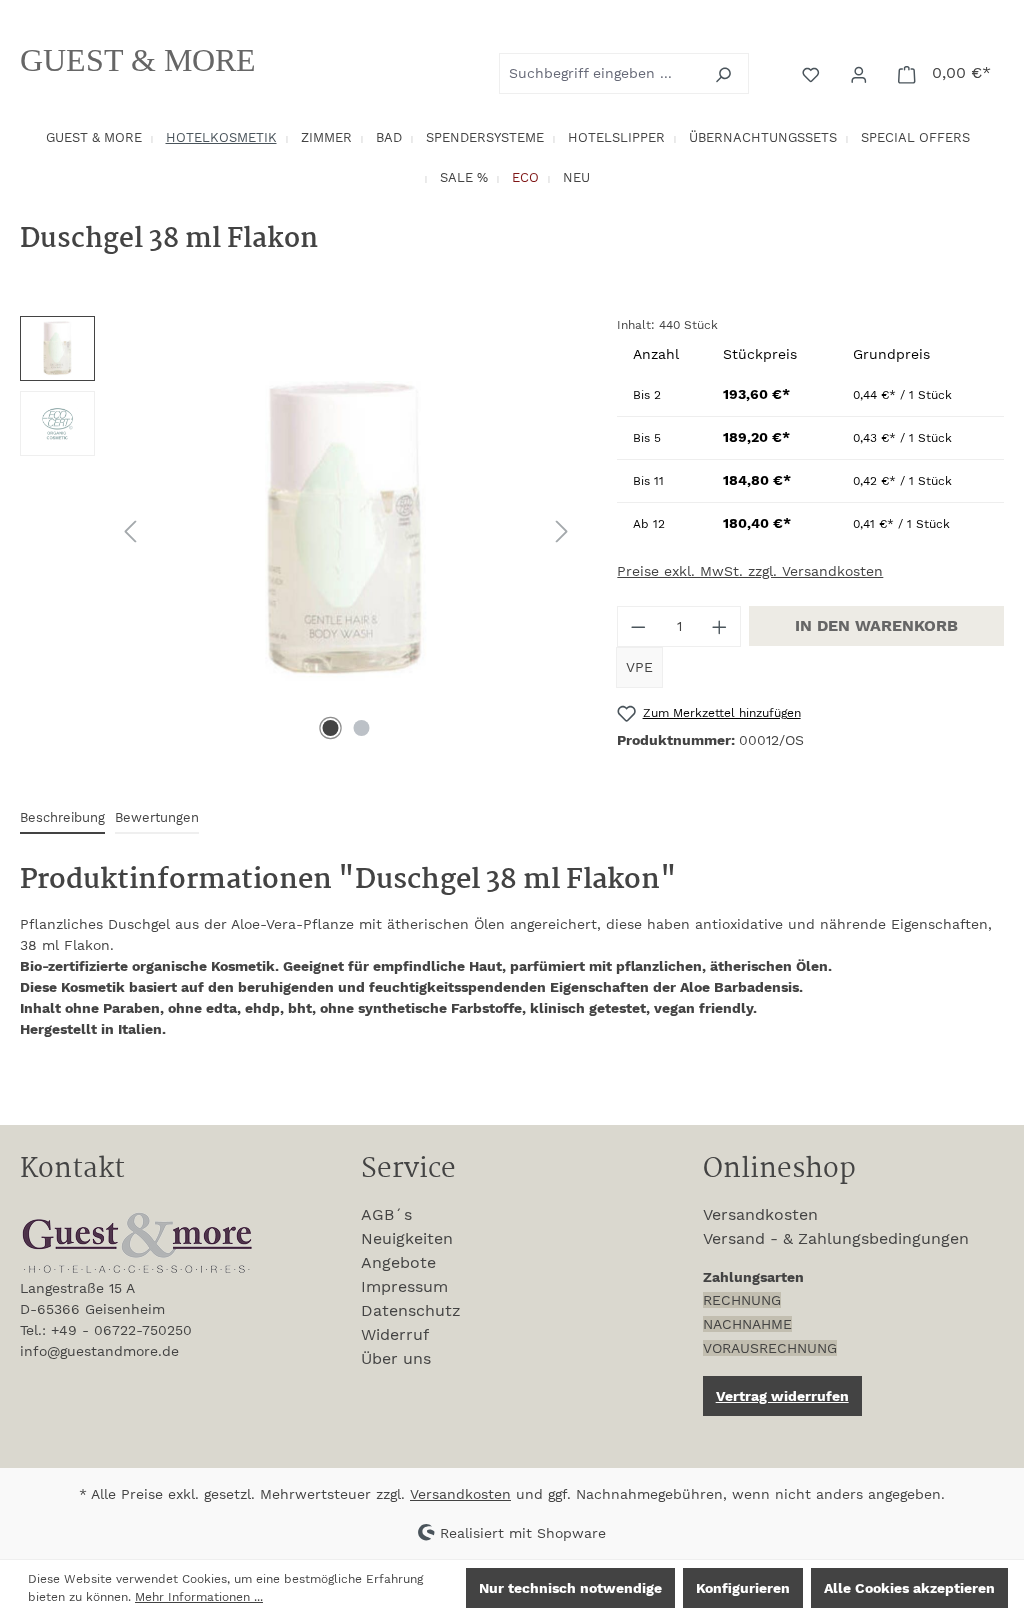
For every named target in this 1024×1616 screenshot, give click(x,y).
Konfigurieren (743, 1588)
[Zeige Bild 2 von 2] (361, 728)
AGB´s (386, 1214)
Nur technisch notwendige (570, 1588)
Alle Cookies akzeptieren (909, 1588)
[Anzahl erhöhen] (720, 626)
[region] (298, 531)
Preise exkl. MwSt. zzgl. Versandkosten (750, 571)
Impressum (404, 1286)
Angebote (398, 1262)
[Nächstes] (562, 531)
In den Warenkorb (876, 625)
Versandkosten (760, 1214)
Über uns (396, 1358)
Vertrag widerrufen (782, 1396)
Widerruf (395, 1334)
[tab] (62, 818)
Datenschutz (411, 1310)
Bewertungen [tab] (157, 817)
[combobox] (601, 73)
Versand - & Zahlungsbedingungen (836, 1238)
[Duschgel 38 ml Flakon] (346, 531)
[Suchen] (725, 73)
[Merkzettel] (813, 73)
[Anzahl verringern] (638, 626)
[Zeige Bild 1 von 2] (330, 728)
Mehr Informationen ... (199, 1597)
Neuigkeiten (407, 1238)
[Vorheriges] (130, 531)
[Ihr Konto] (861, 73)
